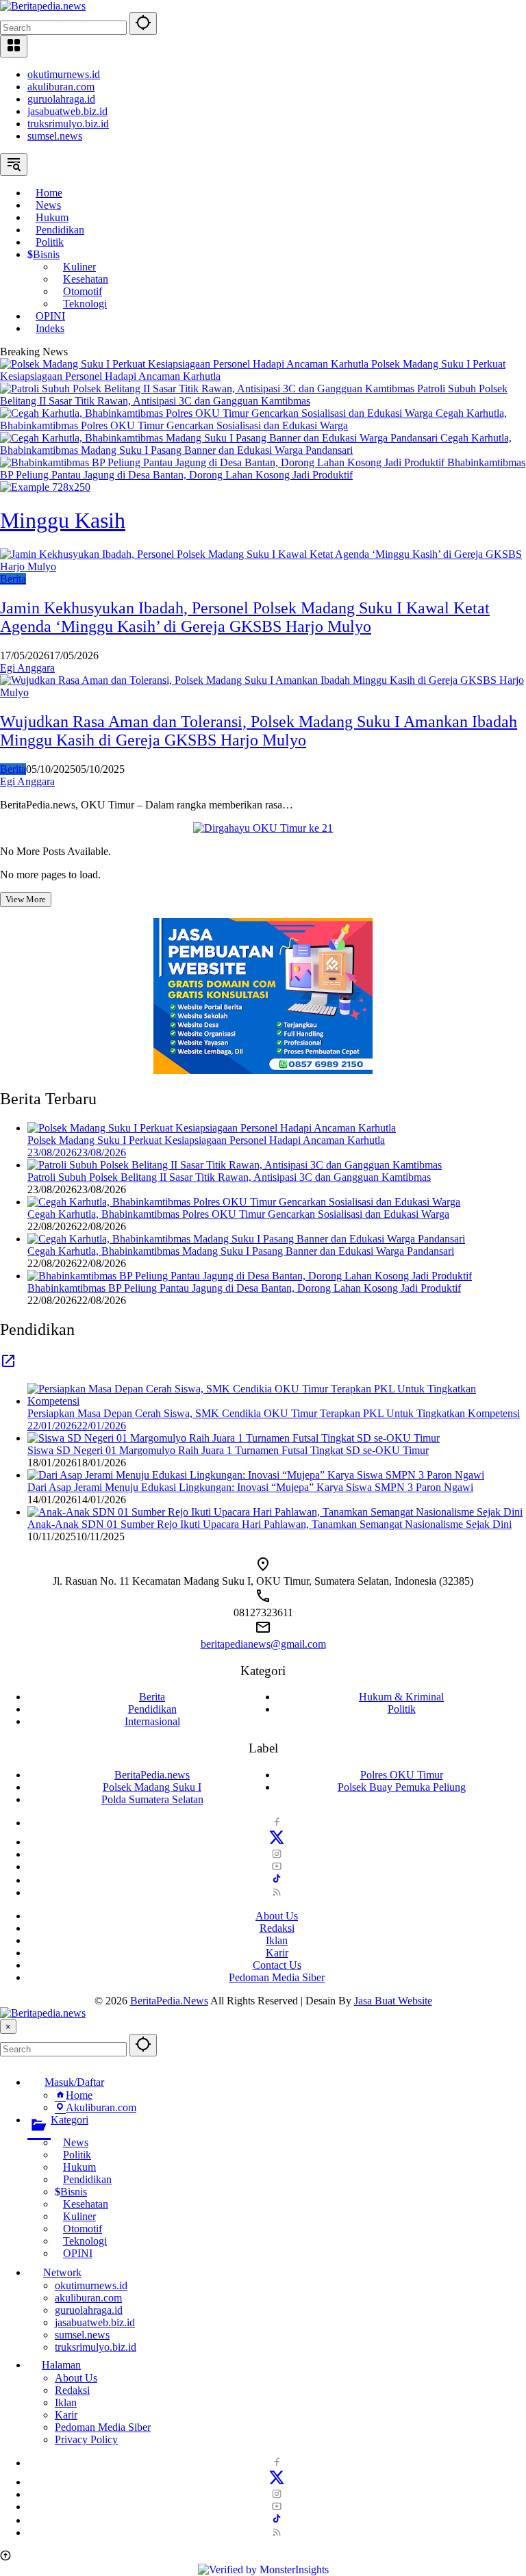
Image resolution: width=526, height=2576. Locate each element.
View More (26, 899)
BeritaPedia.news (152, 1775)
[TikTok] (277, 1880)
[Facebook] (277, 1823)
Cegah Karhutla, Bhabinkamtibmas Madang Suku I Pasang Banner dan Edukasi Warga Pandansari (256, 444)
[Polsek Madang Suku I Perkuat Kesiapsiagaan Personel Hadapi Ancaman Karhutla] (186, 364)
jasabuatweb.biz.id (67, 111)
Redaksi (277, 1928)
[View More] (8, 1365)
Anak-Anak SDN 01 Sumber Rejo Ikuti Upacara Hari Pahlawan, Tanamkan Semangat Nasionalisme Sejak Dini (270, 1524)
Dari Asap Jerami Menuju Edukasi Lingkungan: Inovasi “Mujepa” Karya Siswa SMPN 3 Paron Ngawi (250, 1487)
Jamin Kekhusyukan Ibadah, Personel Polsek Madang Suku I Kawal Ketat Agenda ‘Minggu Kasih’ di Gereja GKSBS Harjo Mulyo (245, 617)
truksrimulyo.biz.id (68, 124)
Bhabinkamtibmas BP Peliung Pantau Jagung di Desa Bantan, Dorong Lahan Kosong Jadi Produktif (263, 469)
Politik (402, 1709)
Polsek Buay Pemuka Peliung (402, 1787)
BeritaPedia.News (169, 2001)
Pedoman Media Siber (277, 1977)
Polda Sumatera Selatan (152, 1799)
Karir (277, 1953)
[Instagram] (277, 1854)
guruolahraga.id (61, 99)
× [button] (8, 2027)
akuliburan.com (61, 87)
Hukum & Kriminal (401, 1697)
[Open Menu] (14, 46)
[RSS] (277, 1892)
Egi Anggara (27, 668)
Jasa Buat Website (393, 2001)
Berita (13, 579)
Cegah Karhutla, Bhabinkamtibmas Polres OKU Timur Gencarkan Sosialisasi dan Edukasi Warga (253, 419)
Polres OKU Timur (402, 1775)
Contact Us (277, 1965)
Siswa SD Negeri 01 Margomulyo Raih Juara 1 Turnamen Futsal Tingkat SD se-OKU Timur (228, 1450)
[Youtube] (277, 1866)
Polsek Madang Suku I (152, 1787)
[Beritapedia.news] (43, 6)
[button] (143, 24)
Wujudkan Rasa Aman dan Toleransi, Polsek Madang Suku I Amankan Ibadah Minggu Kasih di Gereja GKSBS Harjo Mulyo (259, 731)
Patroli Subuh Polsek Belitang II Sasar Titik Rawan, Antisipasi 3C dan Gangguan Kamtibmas (254, 395)
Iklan (277, 1940)
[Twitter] (277, 1842)
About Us (277, 1916)
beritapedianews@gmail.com (263, 1644)
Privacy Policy (86, 2439)
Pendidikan (152, 1709)
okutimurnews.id (64, 74)
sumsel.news (55, 136)
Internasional (152, 1721)
